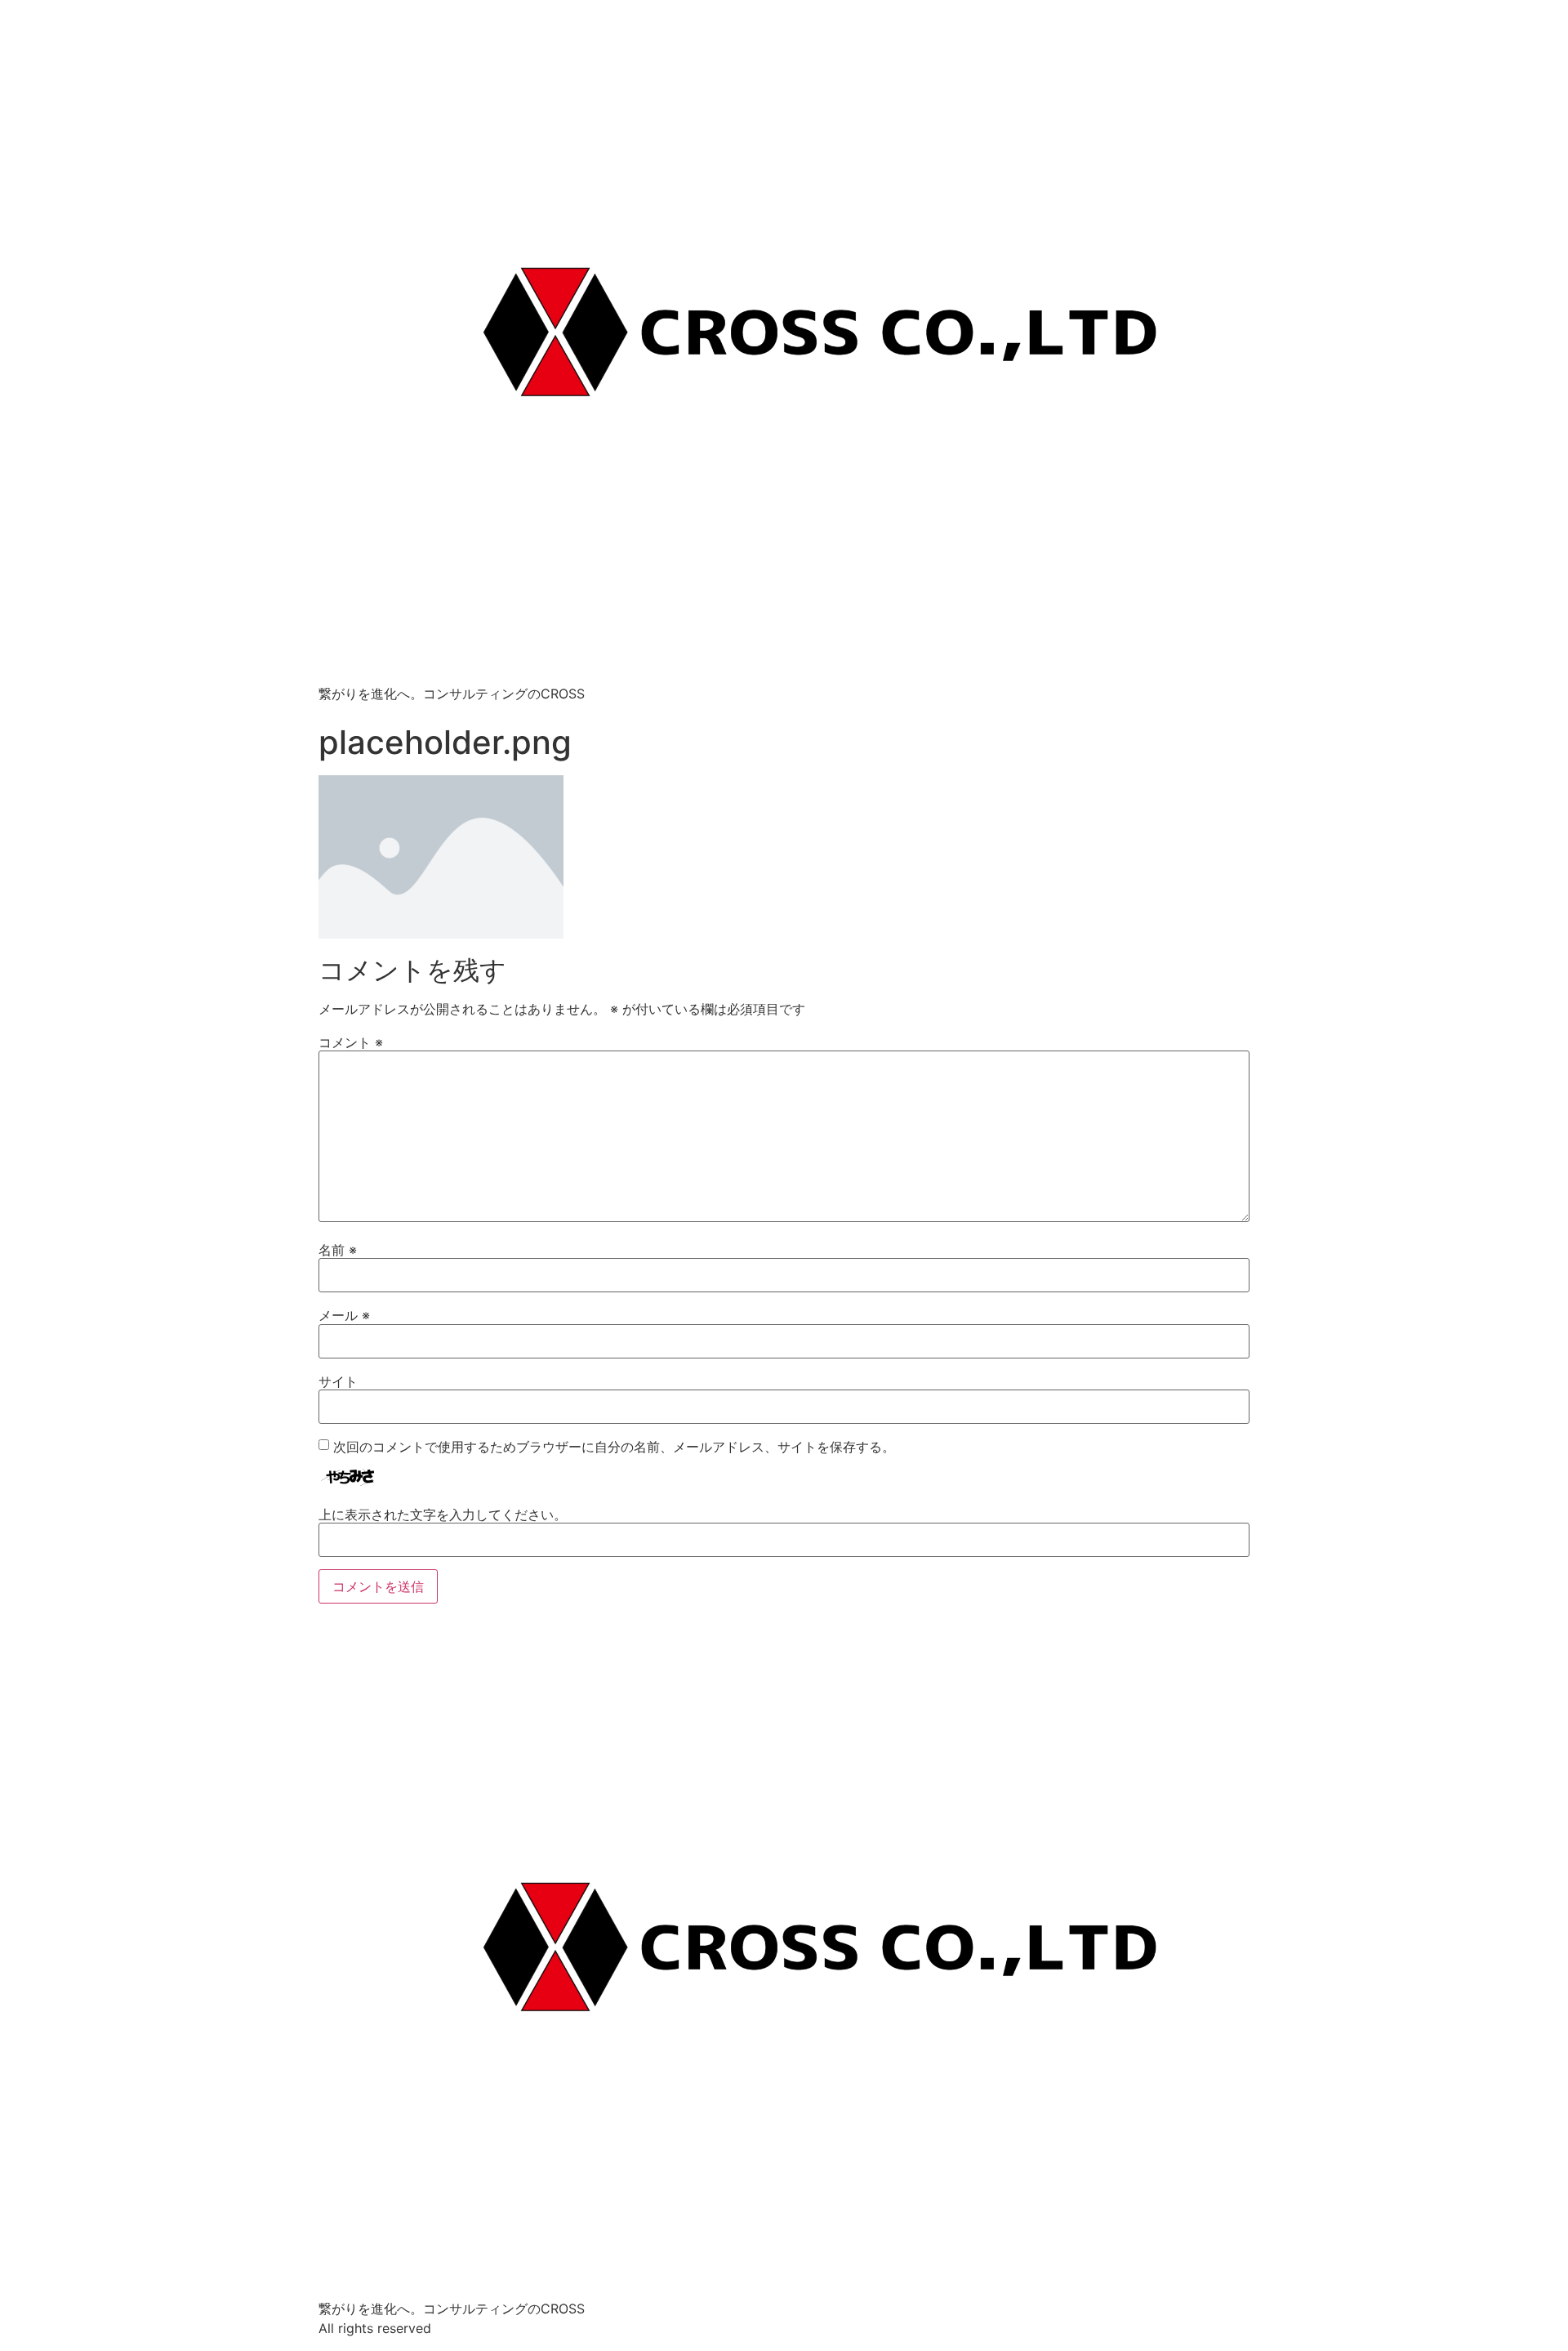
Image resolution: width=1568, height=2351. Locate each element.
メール (344, 1315)
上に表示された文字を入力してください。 (443, 1515)
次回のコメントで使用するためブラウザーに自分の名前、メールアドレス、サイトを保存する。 (614, 1447)
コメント (351, 1042)
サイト (338, 1381)
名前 (338, 1250)
